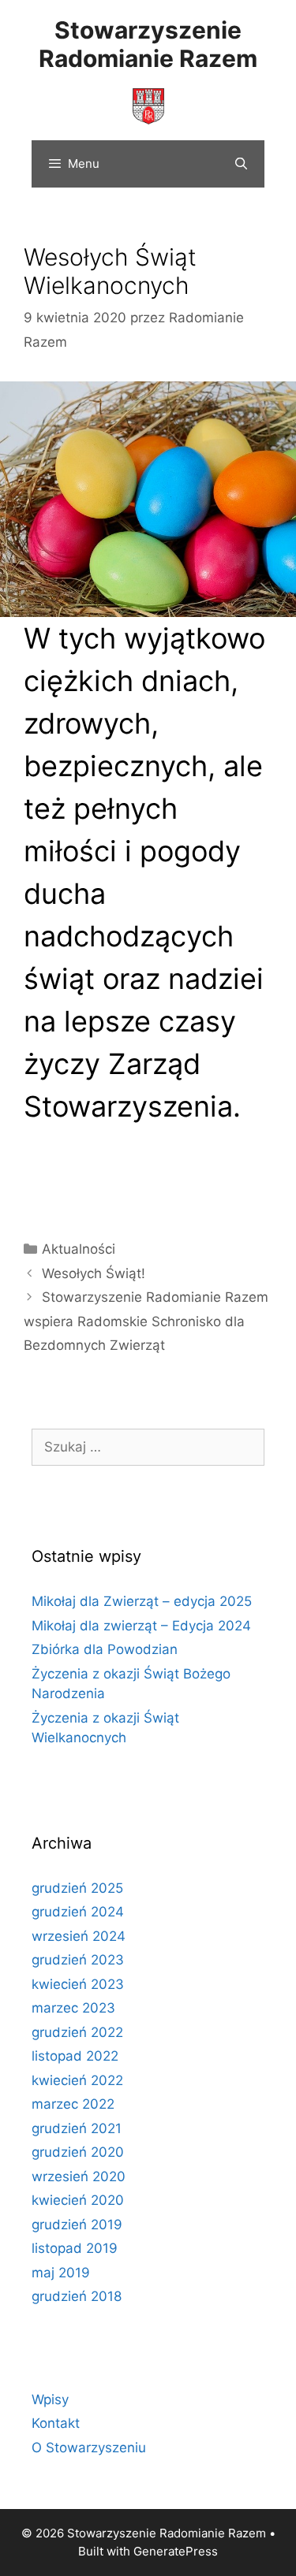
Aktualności (79, 1249)
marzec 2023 (73, 2008)
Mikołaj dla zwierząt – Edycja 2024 (141, 1626)
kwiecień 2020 (78, 2200)
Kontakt (56, 2423)
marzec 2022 (73, 2104)
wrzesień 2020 (79, 2176)
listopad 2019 (75, 2248)
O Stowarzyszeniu (89, 2448)
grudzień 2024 (78, 1912)
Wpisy (50, 2399)
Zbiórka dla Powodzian (105, 1649)
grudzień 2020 (78, 2152)
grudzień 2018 (77, 2296)
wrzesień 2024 (79, 1936)
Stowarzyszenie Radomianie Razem (148, 44)
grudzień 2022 (77, 2032)
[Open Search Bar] (241, 164)
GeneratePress (176, 2551)
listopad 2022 (75, 2056)
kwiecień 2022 (77, 2080)
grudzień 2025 (77, 1888)
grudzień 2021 (77, 2128)
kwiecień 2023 (78, 1984)
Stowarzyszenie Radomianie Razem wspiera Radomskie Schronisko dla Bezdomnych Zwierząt (146, 1321)
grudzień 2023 (78, 1960)
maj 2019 (61, 2273)
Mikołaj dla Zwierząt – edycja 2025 (142, 1601)
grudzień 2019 (77, 2225)
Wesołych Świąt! (94, 1273)
